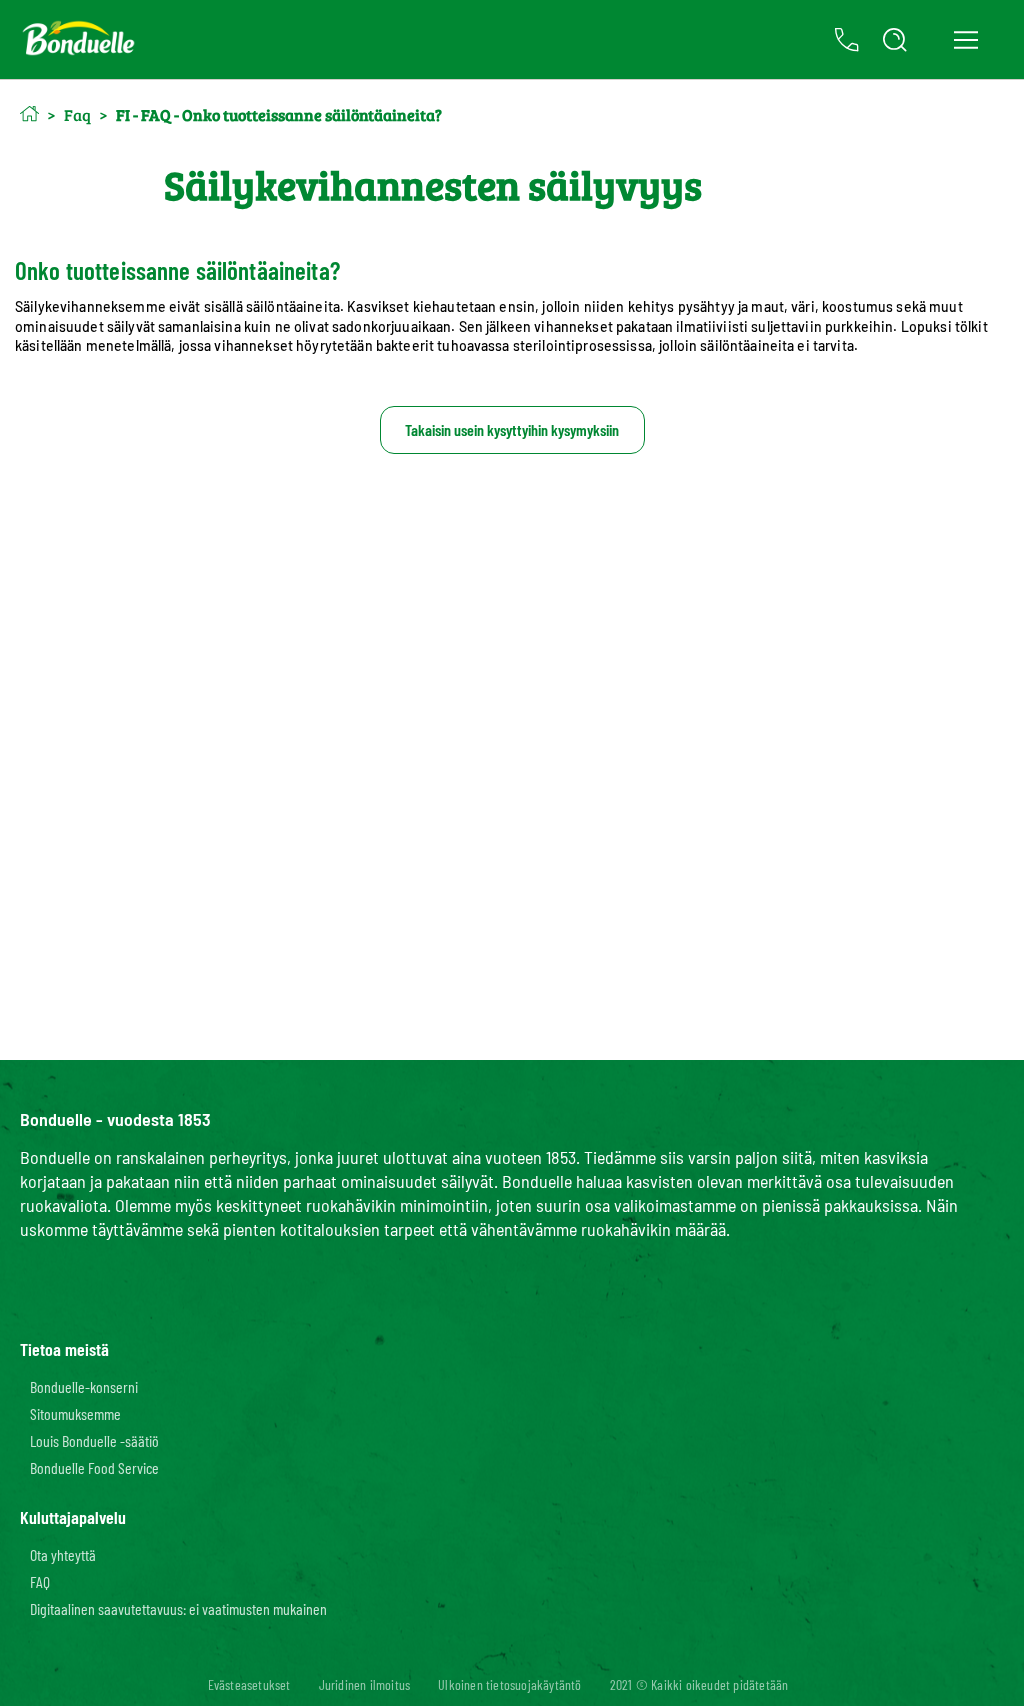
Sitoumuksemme (75, 1413)
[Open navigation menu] (965, 40)
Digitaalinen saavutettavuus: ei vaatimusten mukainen (178, 1608)
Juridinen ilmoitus (365, 1684)
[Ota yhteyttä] (847, 40)
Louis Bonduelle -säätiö (94, 1440)
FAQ (40, 1581)
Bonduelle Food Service (94, 1467)
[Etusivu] (29, 113)
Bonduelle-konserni (84, 1386)
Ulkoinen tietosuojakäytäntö (509, 1684)
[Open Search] (895, 40)
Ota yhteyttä (63, 1554)
